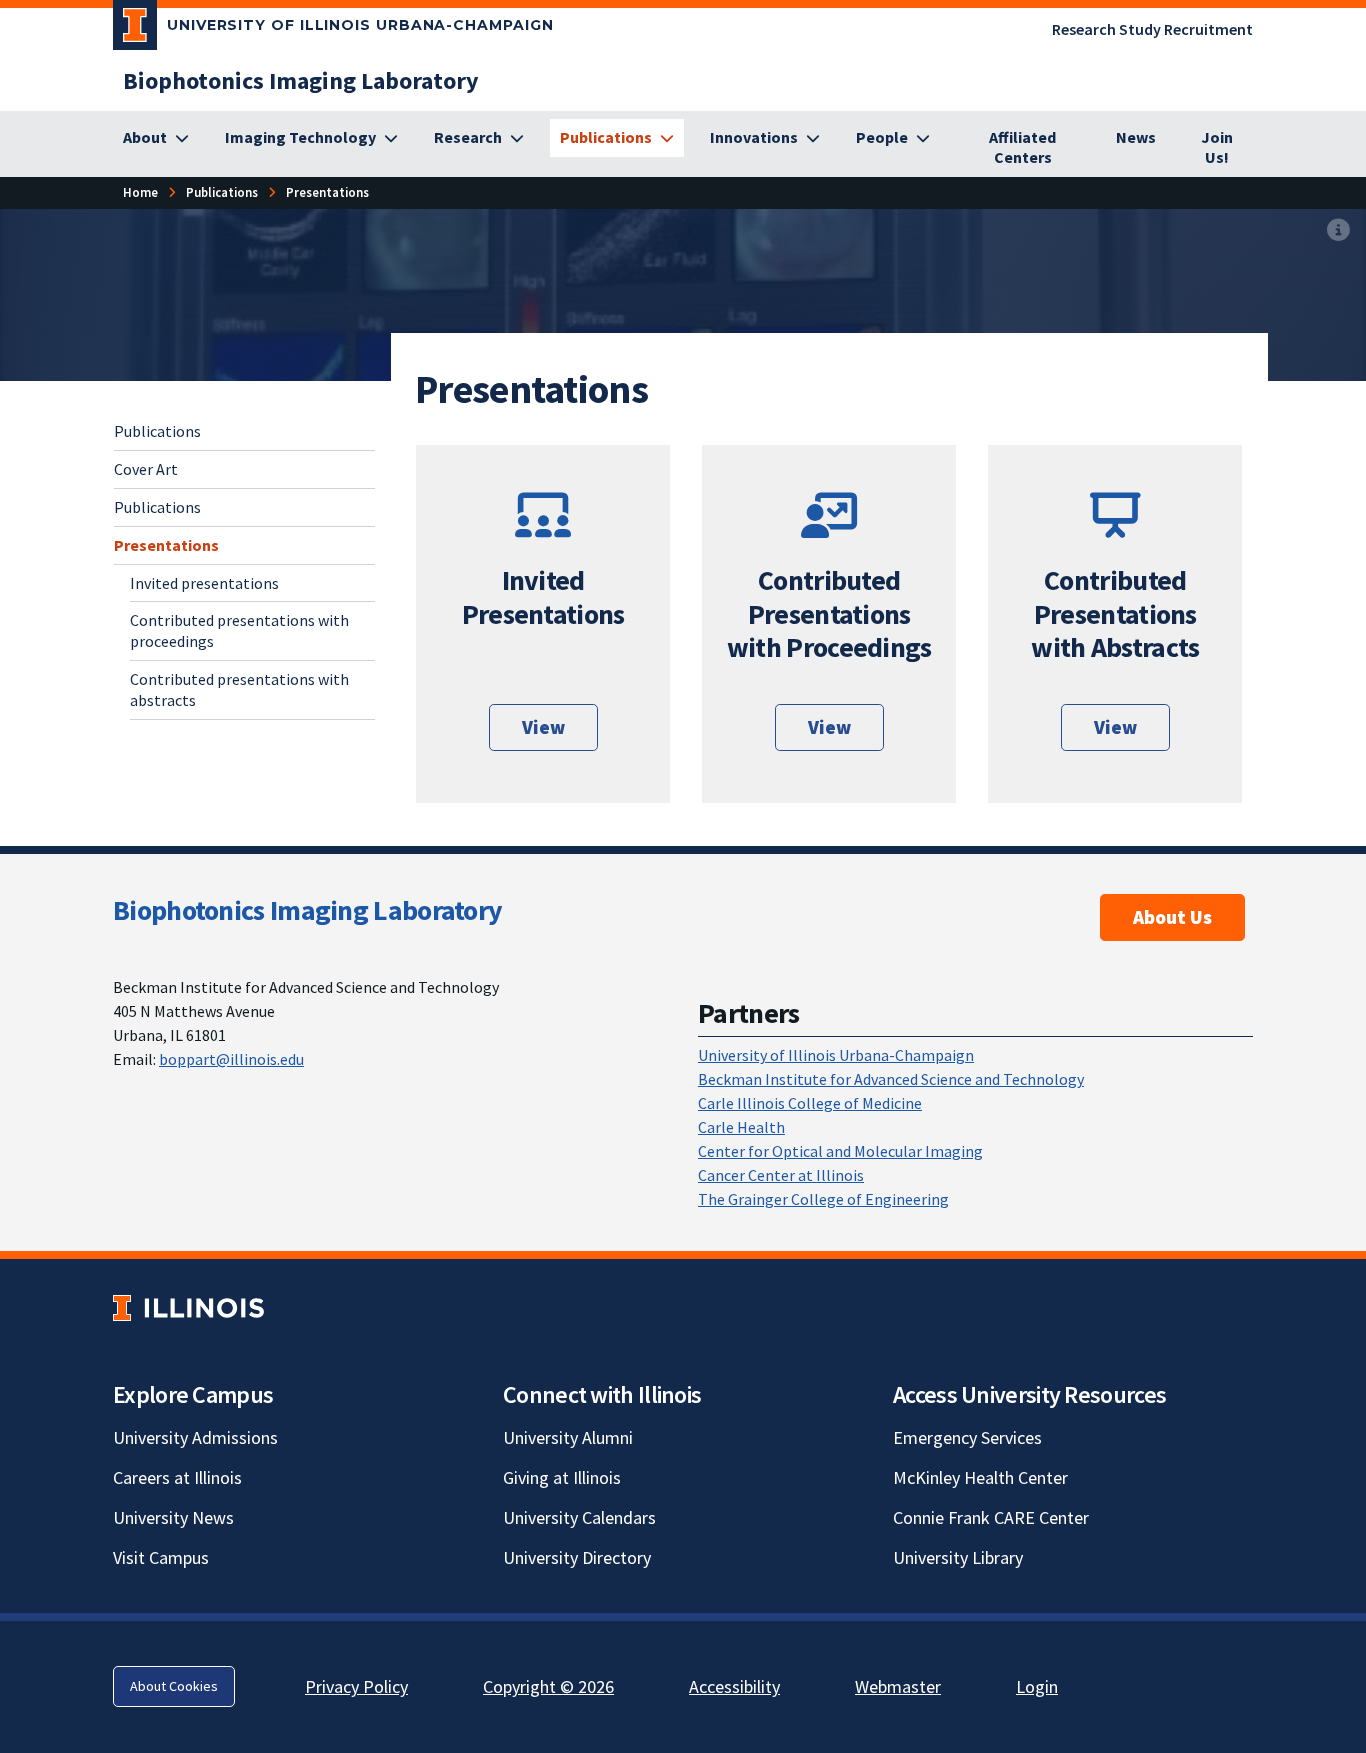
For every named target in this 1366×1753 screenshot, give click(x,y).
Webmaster (898, 1686)
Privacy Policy (356, 1686)
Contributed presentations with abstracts (239, 688)
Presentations (166, 544)
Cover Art (146, 468)
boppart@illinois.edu (231, 1059)
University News (173, 1517)
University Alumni (568, 1437)
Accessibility (734, 1686)
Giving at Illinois (562, 1477)
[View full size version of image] (1338, 230)
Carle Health (741, 1127)
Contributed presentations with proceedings (239, 630)
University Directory (577, 1557)
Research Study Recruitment (1152, 29)
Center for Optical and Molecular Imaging (840, 1151)
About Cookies (174, 1686)
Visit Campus (161, 1557)
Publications (157, 431)
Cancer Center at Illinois (781, 1175)
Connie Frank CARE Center (991, 1517)
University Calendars (579, 1517)
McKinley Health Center (980, 1477)
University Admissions (195, 1437)
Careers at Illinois (177, 1477)
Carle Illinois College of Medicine (810, 1103)
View (543, 727)
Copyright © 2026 (548, 1686)
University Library (958, 1557)
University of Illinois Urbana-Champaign (836, 1055)
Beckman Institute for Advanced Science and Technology (891, 1079)
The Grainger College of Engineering (823, 1199)
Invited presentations (204, 582)
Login (1037, 1686)
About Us (1172, 917)
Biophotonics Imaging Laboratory (307, 910)
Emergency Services (967, 1437)
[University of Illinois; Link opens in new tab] (188, 1307)
